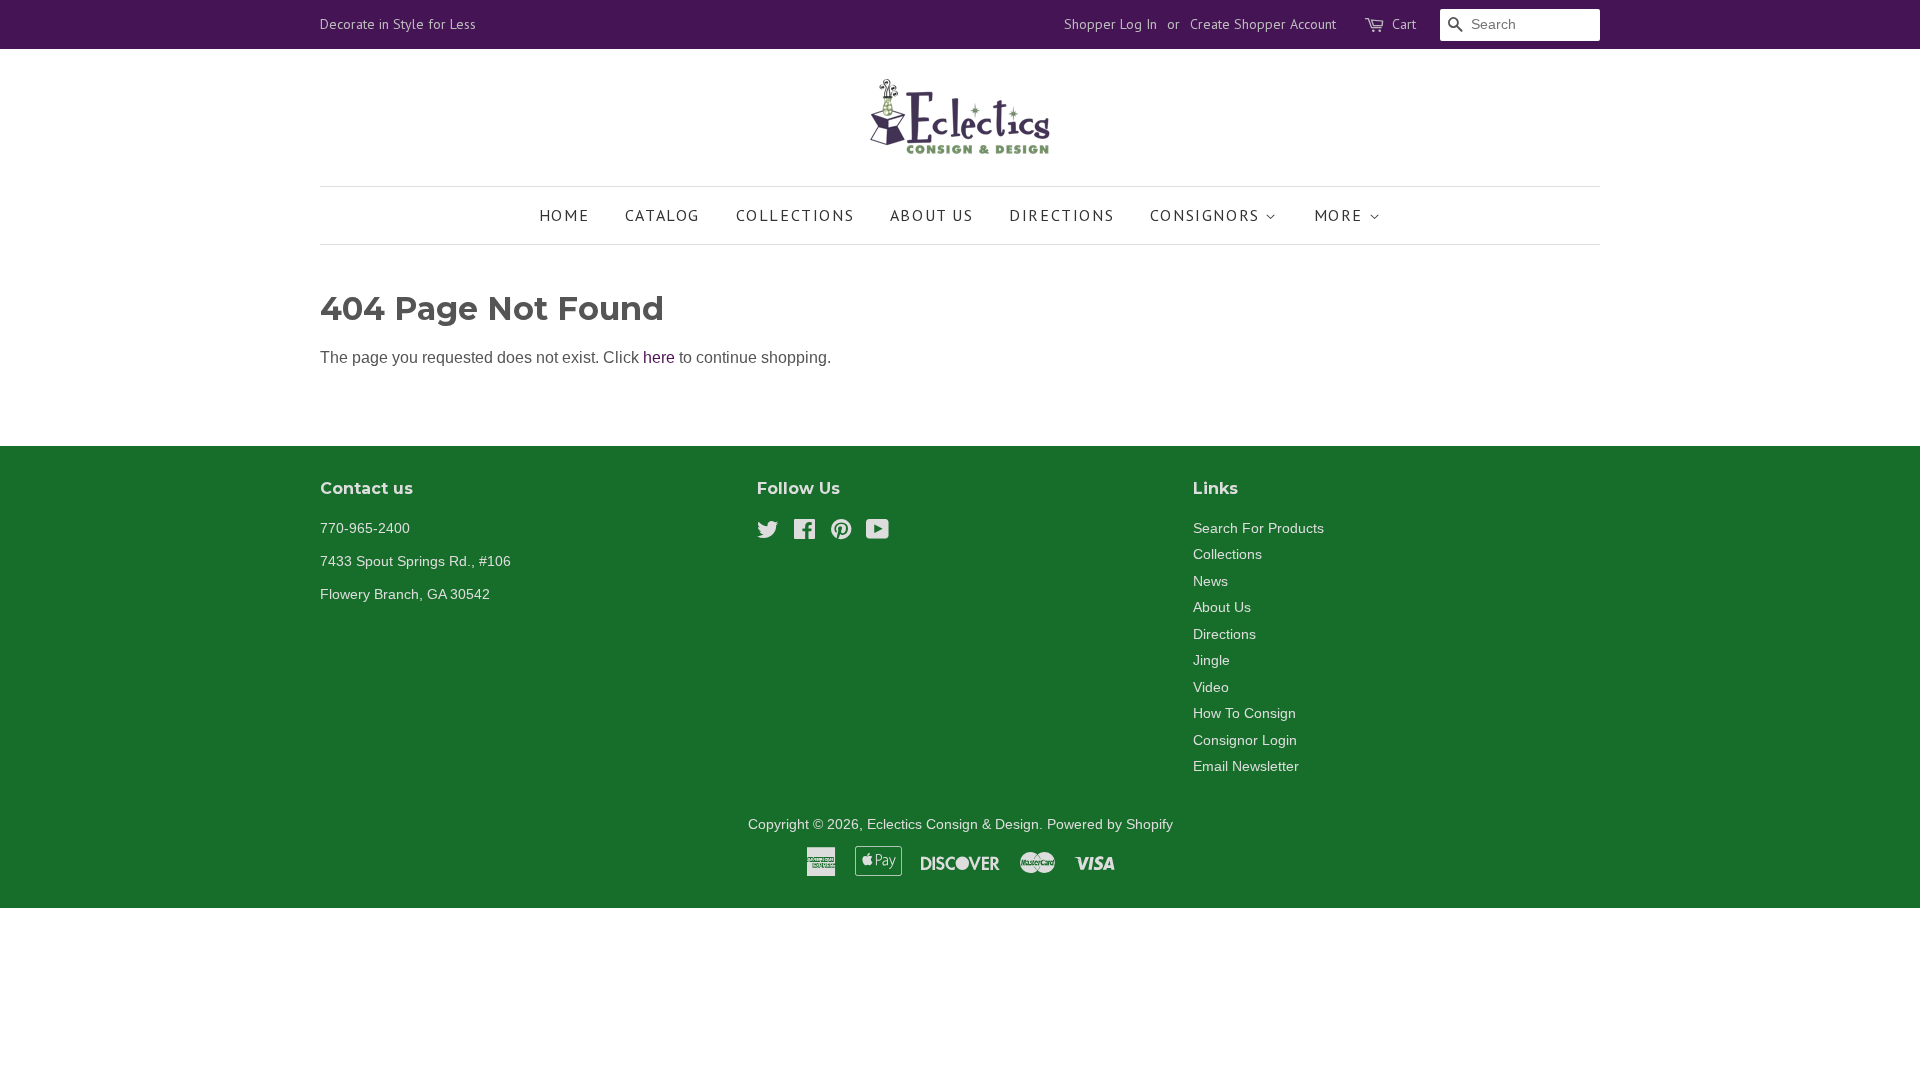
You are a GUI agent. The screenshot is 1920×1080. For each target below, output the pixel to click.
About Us (932, 215)
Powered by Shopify (1110, 824)
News (1210, 581)
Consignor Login (1245, 740)
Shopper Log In (1110, 24)
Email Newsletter (1246, 766)
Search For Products (1258, 528)
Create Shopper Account (1263, 24)
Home (564, 215)
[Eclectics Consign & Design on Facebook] (804, 533)
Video (1211, 687)
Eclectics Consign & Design (953, 824)
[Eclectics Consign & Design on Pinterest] (841, 533)
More (1341, 215)
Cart (1404, 24)
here (659, 357)
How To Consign (1244, 713)
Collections (795, 215)
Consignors (1208, 215)
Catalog (662, 215)
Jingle (1211, 660)
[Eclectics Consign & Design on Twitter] (768, 533)
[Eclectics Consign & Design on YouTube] (877, 533)
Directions (1061, 215)
